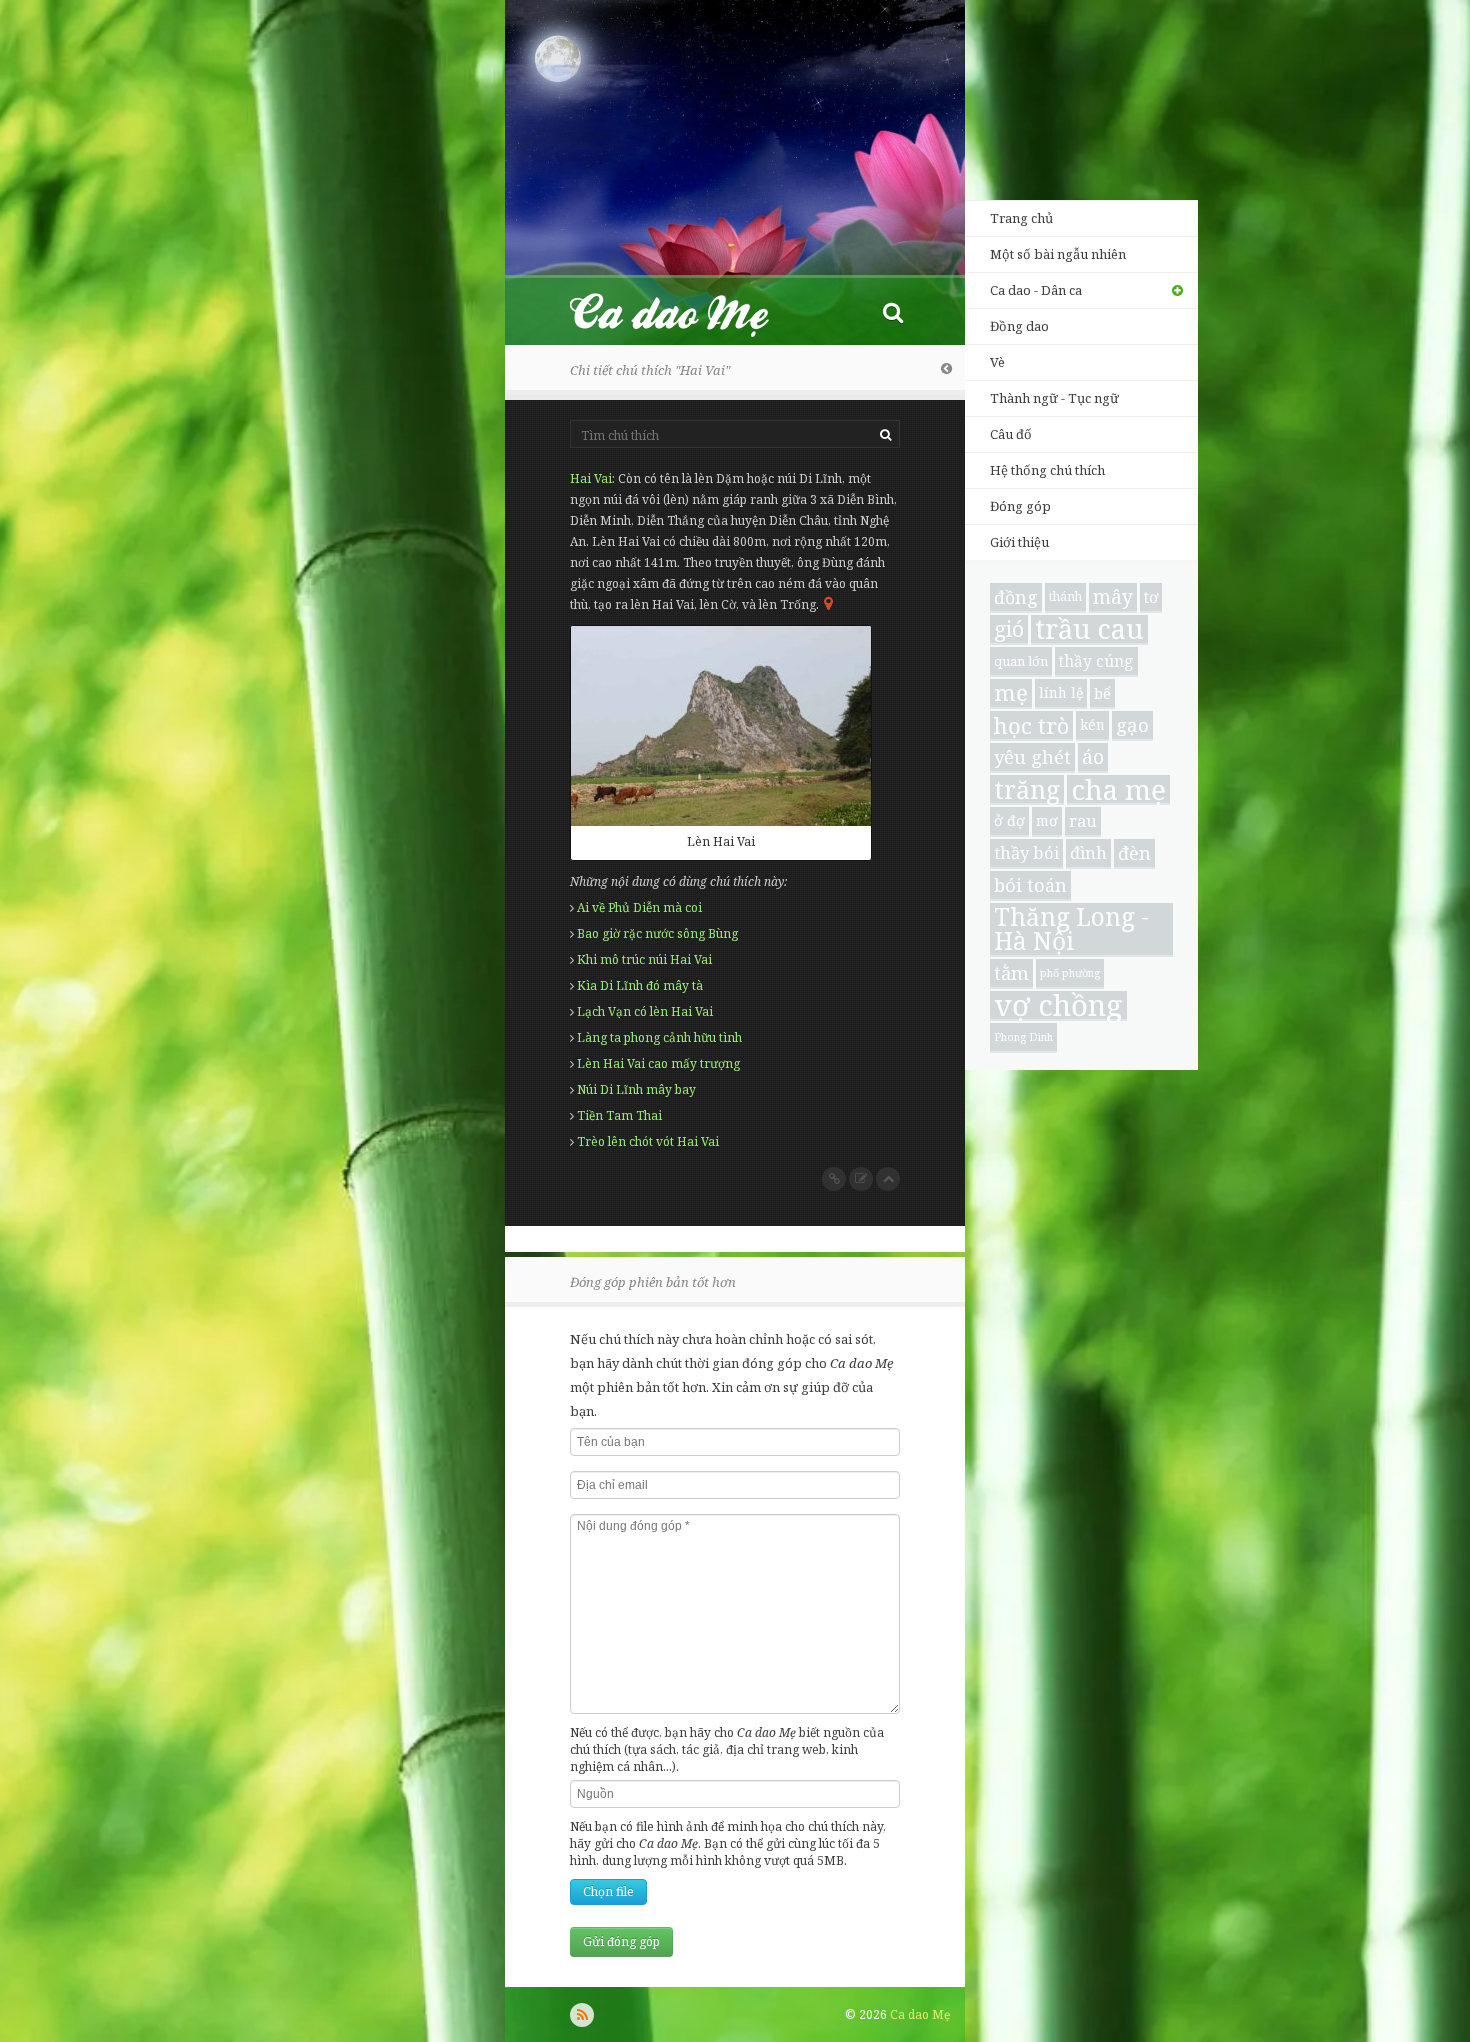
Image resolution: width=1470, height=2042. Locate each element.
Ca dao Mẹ (687, 311)
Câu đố (1011, 434)
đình (1088, 852)
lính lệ (1061, 692)
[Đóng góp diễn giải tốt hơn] (861, 1179)
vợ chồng (1058, 1006)
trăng (1027, 790)
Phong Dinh (1023, 1037)
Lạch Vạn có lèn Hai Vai (645, 1011)
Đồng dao (1019, 326)
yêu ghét (1032, 756)
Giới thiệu (1019, 542)
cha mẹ (1118, 790)
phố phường (1070, 973)
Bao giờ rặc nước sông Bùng (657, 933)
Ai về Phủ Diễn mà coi (639, 907)
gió (1009, 629)
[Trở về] (946, 368)
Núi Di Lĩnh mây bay (636, 1089)
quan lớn (1021, 661)
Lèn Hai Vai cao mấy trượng (658, 1063)
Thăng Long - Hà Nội (1071, 930)
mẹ (1011, 693)
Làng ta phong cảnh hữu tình (659, 1037)
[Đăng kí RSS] (582, 2015)
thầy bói (1026, 852)
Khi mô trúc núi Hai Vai (644, 959)
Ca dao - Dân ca (1036, 290)
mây (1113, 597)
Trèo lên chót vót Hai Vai (648, 1141)
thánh (1065, 596)
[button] (893, 311)
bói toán (1030, 885)
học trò (1031, 725)
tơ (1151, 597)
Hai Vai (591, 478)
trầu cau (1089, 630)
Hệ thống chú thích (1047, 470)
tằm (1011, 972)
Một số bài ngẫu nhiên (1058, 254)
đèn (1134, 853)
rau (1083, 820)
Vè (997, 362)
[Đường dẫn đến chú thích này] (834, 1179)
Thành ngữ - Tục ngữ (1054, 398)
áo (1093, 756)
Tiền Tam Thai (619, 1115)
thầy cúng (1096, 661)
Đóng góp (1020, 506)
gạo (1132, 724)
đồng (1016, 597)
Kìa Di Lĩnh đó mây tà (640, 985)
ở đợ (1009, 820)
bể (1102, 693)
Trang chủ (1021, 218)
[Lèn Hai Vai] (721, 726)
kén (1092, 724)
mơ (1047, 820)
